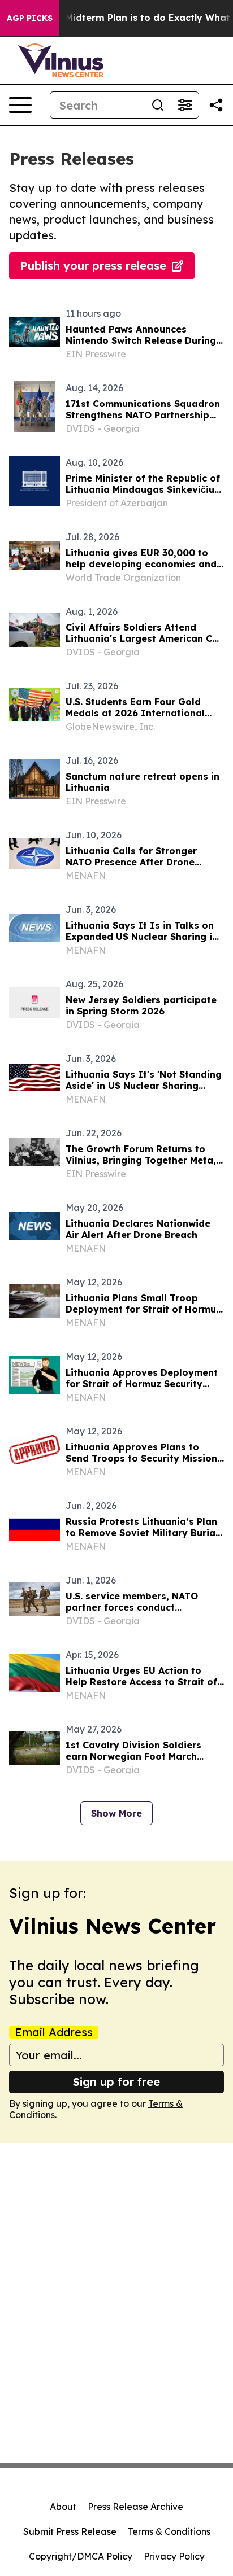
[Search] (158, 105)
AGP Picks (30, 18)
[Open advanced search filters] (185, 105)
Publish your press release (93, 266)
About (63, 2507)
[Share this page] (216, 105)
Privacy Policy (174, 2556)
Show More (116, 1813)
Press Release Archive (135, 2507)
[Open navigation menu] (20, 105)
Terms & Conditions (169, 2531)
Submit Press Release (70, 2531)
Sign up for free (116, 2082)
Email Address (54, 2032)
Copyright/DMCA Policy (81, 2556)
